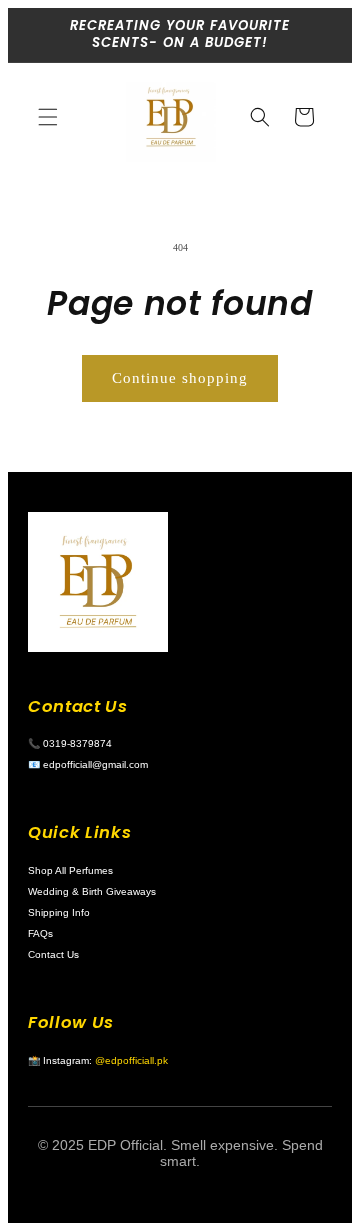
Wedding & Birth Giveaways (92, 891)
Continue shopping (180, 378)
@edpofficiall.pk (131, 1060)
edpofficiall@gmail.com (95, 764)
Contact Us (53, 954)
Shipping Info (59, 912)
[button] (48, 117)
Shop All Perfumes (70, 870)
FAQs (40, 933)
